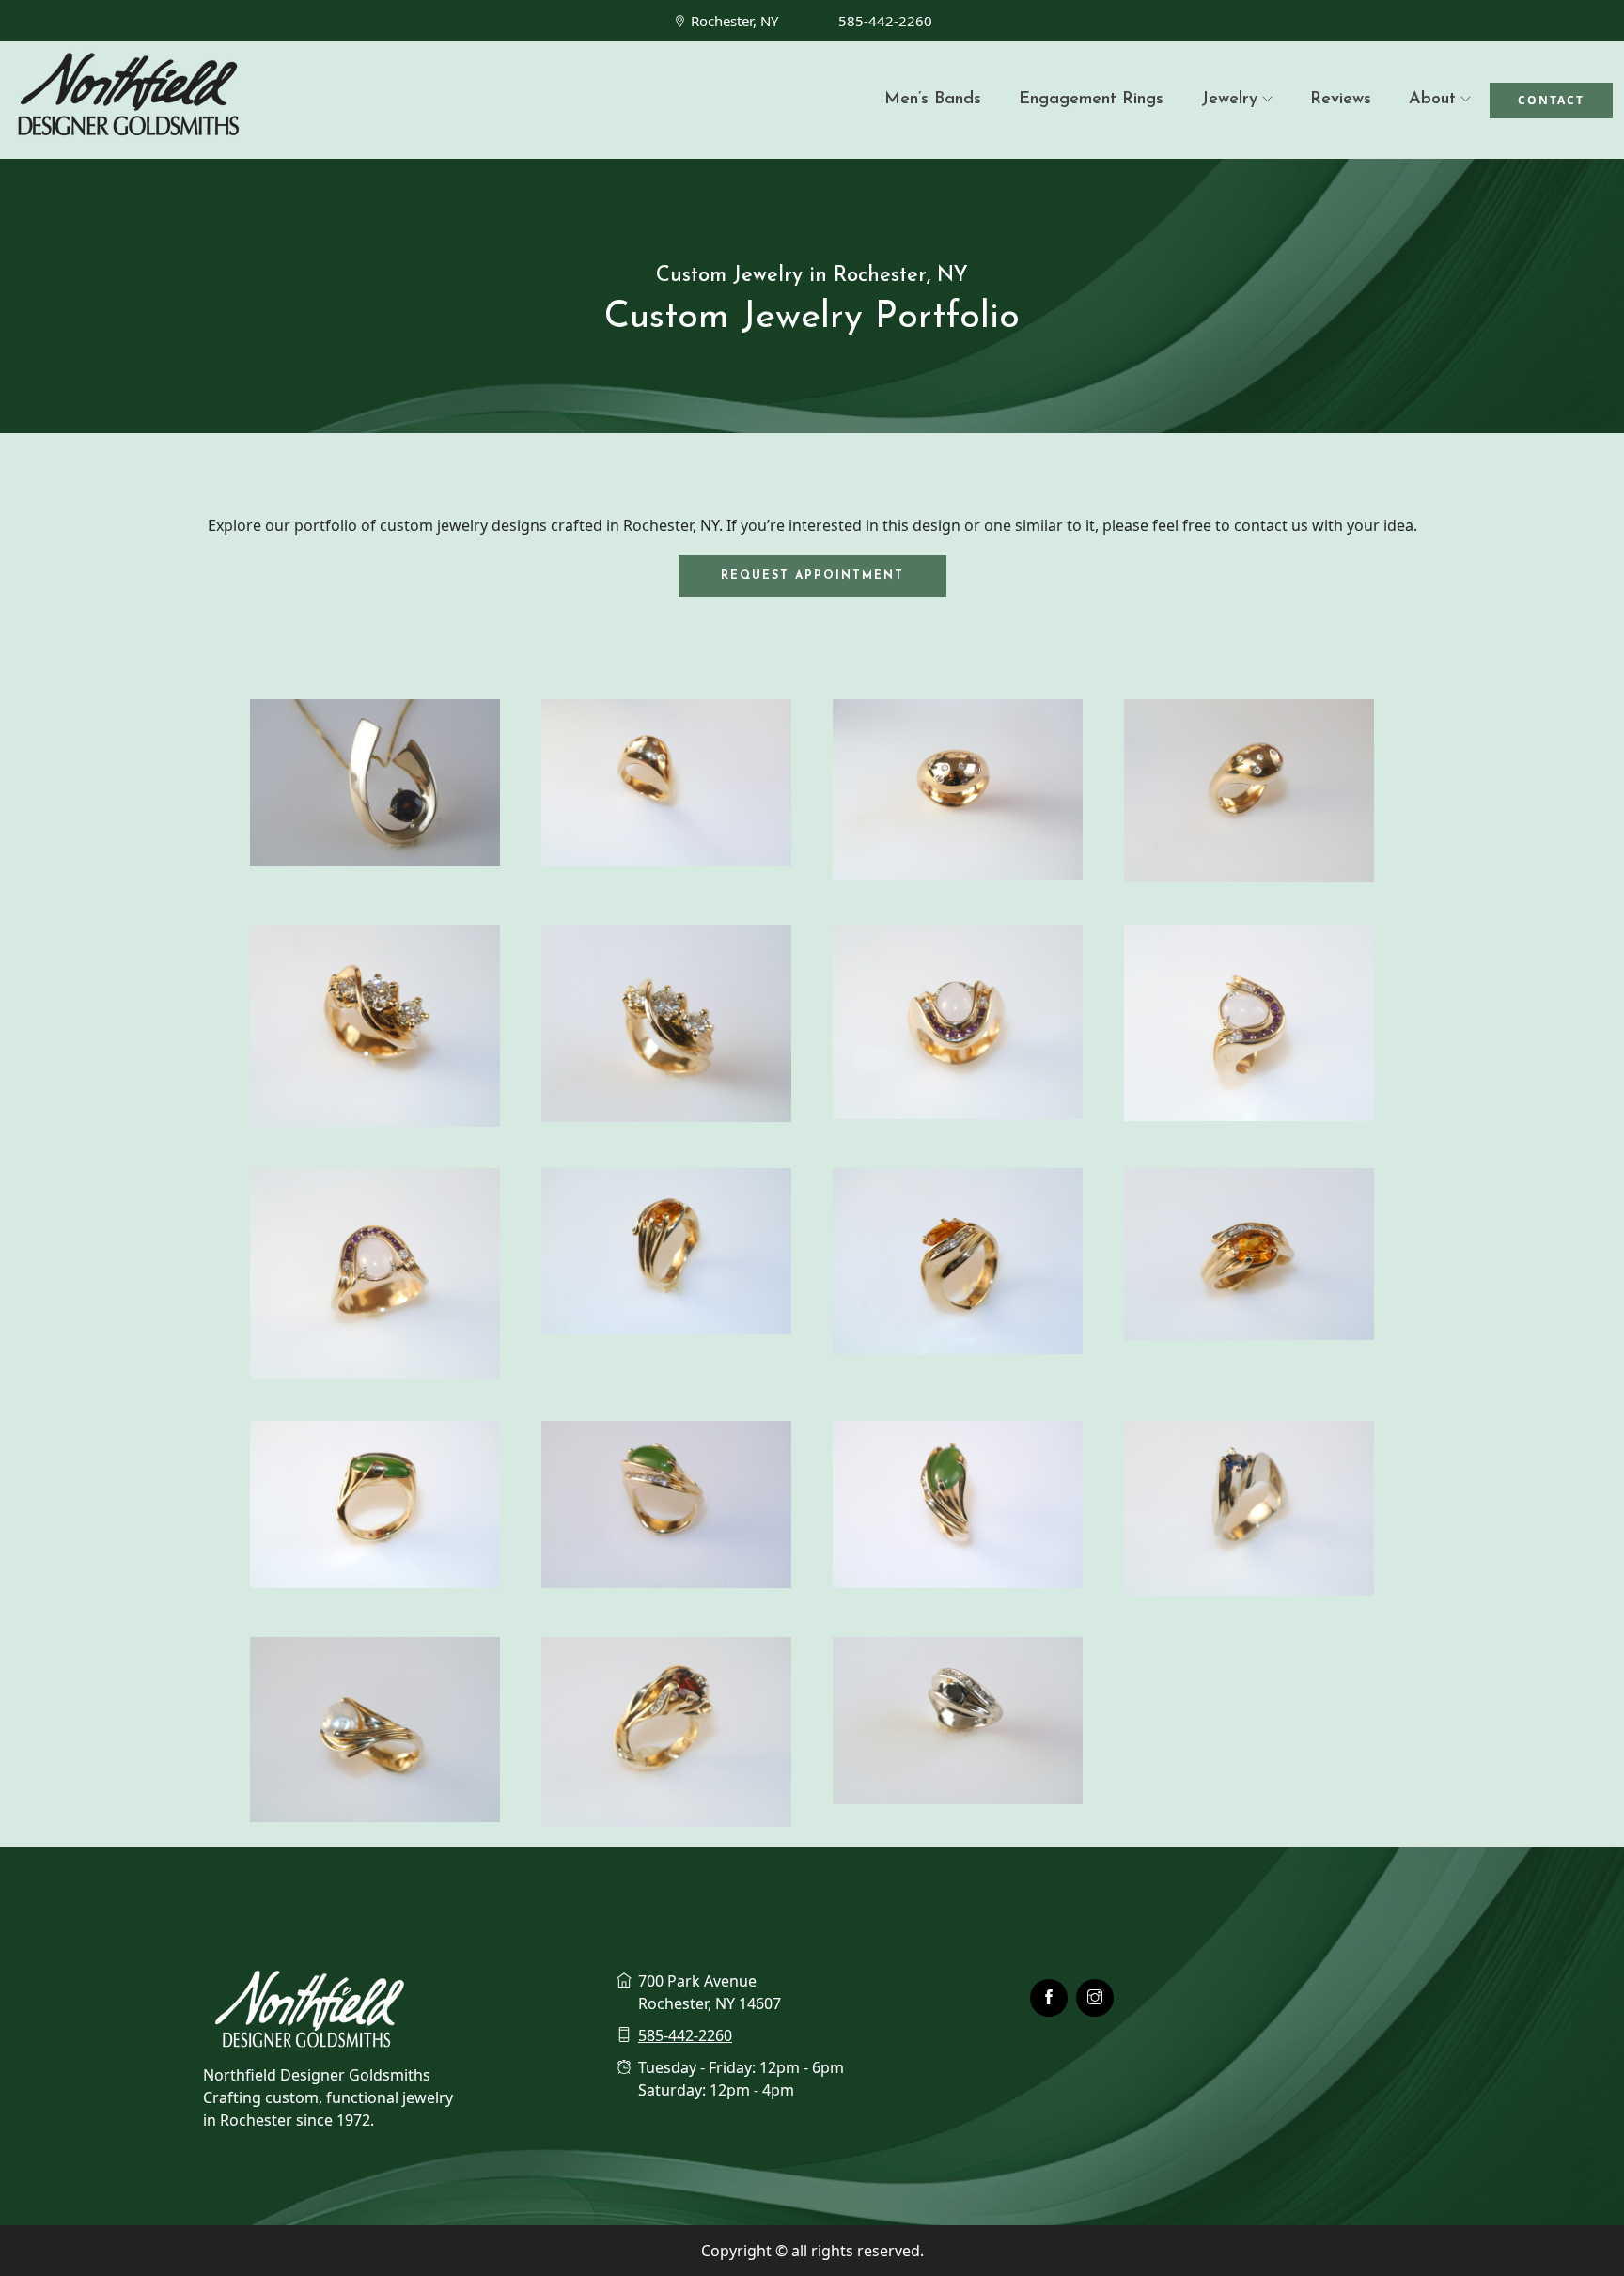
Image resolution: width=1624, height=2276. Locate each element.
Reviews (1341, 100)
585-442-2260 (885, 21)
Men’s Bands (933, 100)
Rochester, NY (734, 21)
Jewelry (1229, 100)
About (1432, 100)
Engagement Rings (1091, 100)
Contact (1551, 100)
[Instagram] (1095, 1998)
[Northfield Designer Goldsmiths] (203, 100)
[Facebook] (1049, 1998)
